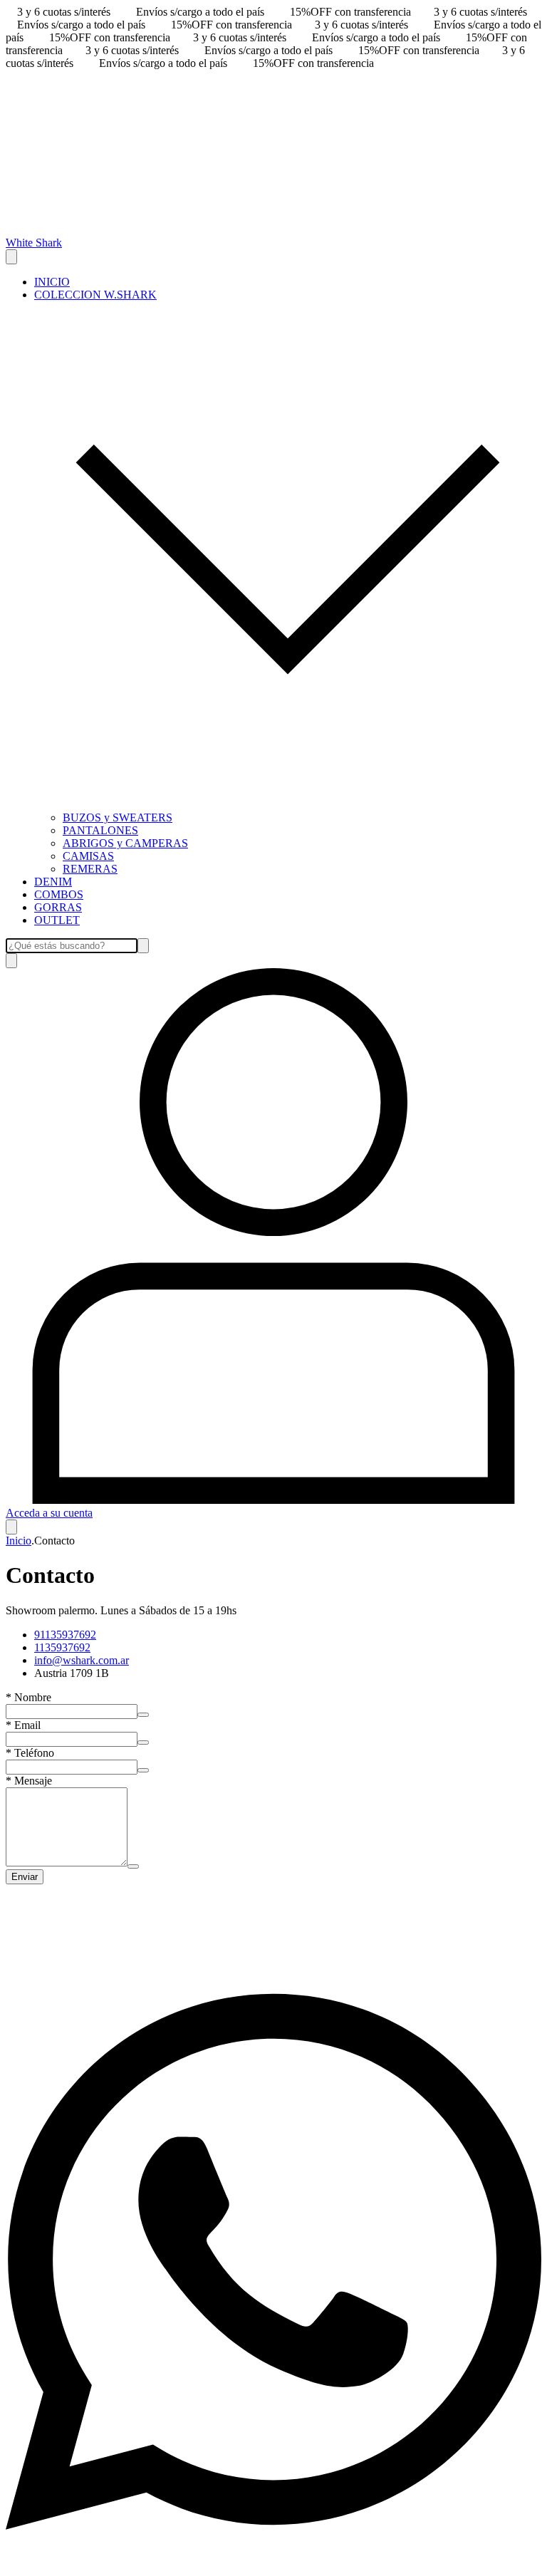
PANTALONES (100, 830)
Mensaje (29, 1781)
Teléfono (30, 1753)
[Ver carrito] (11, 1527)
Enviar (25, 1877)
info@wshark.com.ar (82, 1660)
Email (23, 1725)
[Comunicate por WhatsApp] (273, 2564)
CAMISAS (88, 856)
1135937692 (62, 1647)
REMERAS (90, 869)
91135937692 (65, 1635)
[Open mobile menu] (11, 257)
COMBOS (59, 894)
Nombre (28, 1697)
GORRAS (58, 907)
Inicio (19, 1541)
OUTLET (57, 920)
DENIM (53, 882)
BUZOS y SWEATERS (118, 817)
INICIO (52, 282)
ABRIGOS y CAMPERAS (125, 843)
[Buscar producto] (11, 961)
